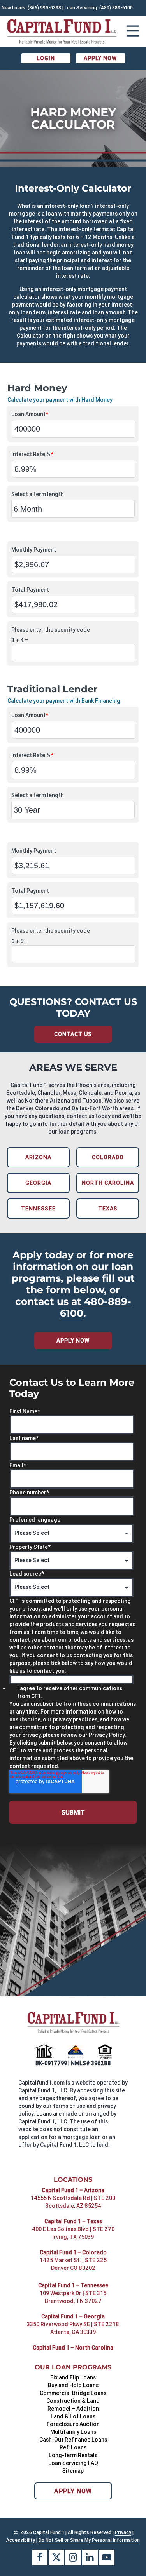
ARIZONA (38, 1157)
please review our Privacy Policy (84, 1735)
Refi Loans (73, 2447)
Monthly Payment (34, 550)
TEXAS (108, 1209)
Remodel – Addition (73, 2409)
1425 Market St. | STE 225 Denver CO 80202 (73, 2264)
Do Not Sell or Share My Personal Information (89, 2540)
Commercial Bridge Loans (73, 2393)
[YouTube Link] (107, 2557)
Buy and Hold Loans (73, 2385)
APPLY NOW (100, 58)
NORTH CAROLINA (108, 1183)
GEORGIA (38, 1183)
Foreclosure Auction (73, 2424)
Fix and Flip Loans (73, 2377)
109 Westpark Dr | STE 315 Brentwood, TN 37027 (73, 2297)
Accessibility (21, 2540)
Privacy (123, 2532)
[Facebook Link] (40, 2557)
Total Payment (30, 590)
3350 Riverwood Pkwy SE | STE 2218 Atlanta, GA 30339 (73, 2328)
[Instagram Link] (73, 2557)
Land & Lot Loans (73, 2416)
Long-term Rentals (73, 2455)
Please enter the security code (51, 630)
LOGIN (46, 58)
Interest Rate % (32, 454)
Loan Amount (30, 414)
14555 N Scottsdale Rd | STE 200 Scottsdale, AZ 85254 (73, 2202)
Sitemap (73, 2471)
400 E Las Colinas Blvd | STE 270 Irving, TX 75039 (73, 2233)
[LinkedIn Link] (90, 2557)
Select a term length (38, 494)
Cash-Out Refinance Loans (73, 2440)
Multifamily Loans (73, 2432)
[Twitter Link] (56, 2557)
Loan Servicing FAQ (73, 2463)
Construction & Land (73, 2401)
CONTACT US (73, 1034)
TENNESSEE (38, 1209)
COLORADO (108, 1157)
